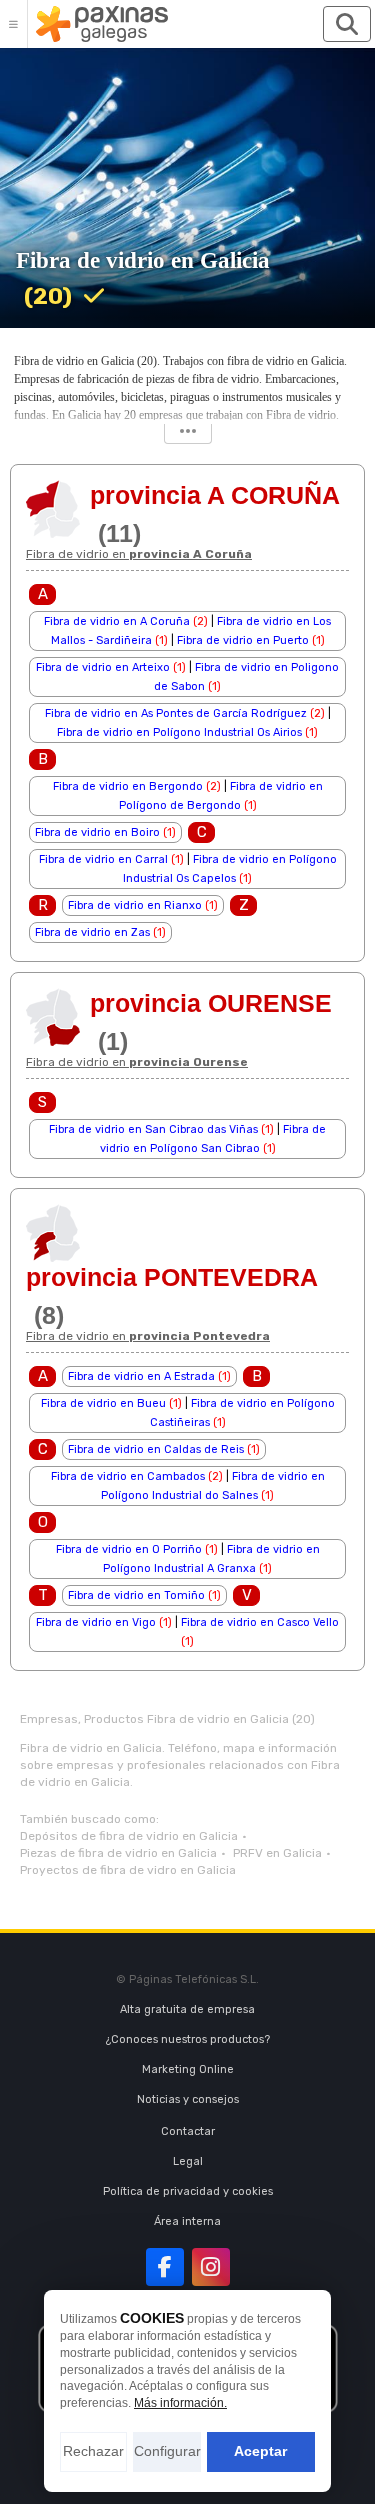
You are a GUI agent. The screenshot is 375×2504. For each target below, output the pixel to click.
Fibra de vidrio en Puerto (243, 640)
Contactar (188, 2131)
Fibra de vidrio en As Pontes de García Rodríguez (176, 713)
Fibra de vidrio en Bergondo (128, 786)
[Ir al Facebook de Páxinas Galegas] (165, 2267)
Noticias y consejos (188, 2099)
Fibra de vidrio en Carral (103, 859)
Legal (188, 2161)
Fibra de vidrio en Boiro (97, 832)
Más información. (180, 2403)
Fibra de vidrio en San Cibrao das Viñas (153, 1129)
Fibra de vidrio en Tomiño (136, 1595)
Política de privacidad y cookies (188, 2191)
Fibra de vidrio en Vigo (96, 1622)
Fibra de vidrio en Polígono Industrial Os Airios (179, 732)
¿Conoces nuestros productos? (188, 2039)
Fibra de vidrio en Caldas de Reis (156, 1449)
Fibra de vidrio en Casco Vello (260, 1622)
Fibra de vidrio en (139, 554)
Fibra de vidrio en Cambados (128, 1476)
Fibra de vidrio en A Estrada (141, 1376)
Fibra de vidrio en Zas (92, 932)
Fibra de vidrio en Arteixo (103, 667)
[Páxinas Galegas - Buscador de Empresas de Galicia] (102, 24)
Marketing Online (188, 2069)
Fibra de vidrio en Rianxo (135, 905)
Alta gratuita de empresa (187, 2009)
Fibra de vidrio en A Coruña (117, 621)
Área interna (187, 2221)
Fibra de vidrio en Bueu (103, 1403)
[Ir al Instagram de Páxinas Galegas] (211, 2267)
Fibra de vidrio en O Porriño (129, 1549)
